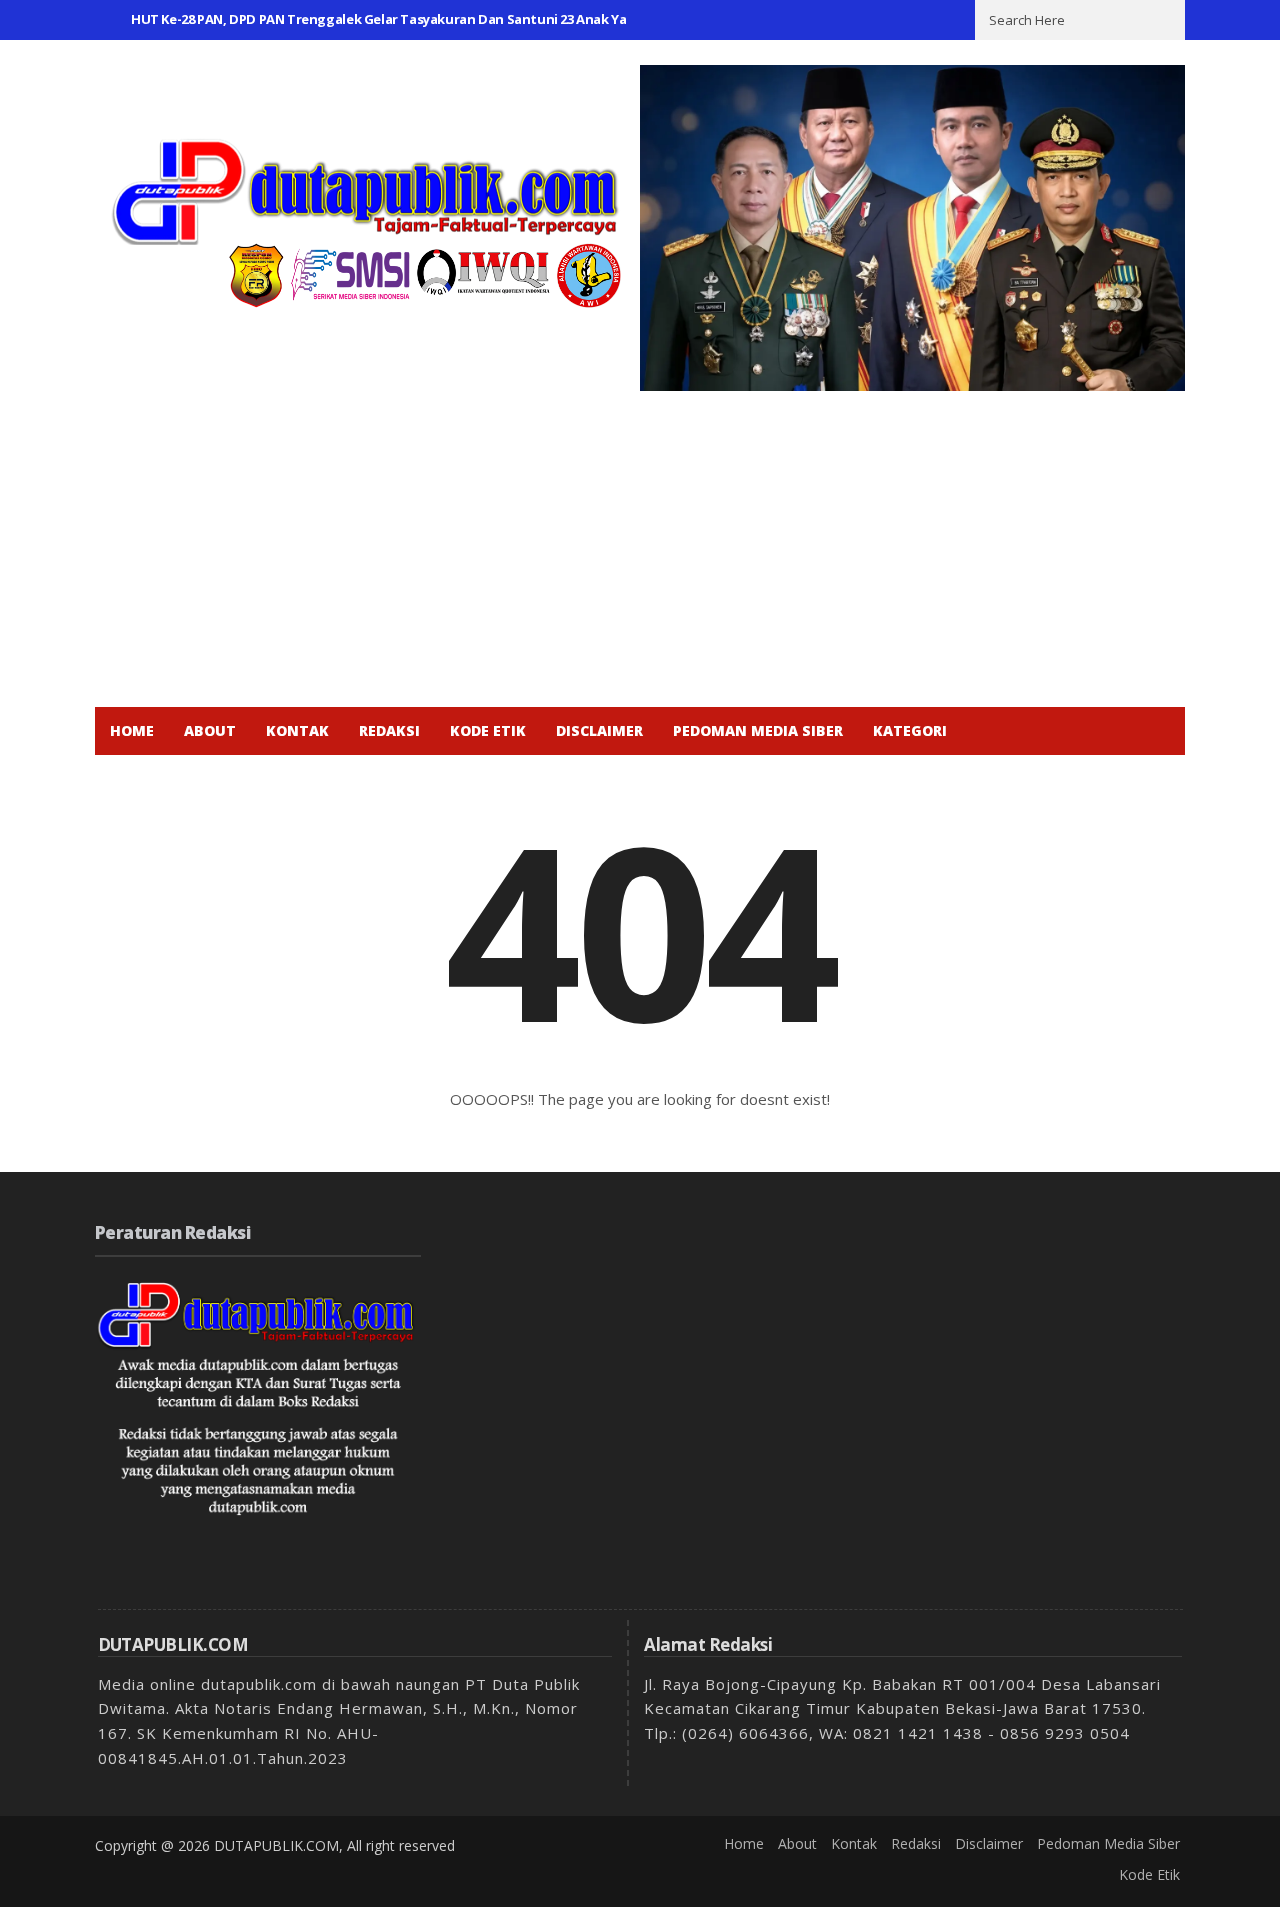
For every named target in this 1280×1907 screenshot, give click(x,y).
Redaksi (389, 730)
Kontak (297, 730)
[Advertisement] (640, 547)
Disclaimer (599, 730)
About (210, 730)
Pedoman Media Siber (758, 730)
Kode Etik (488, 730)
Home (132, 730)
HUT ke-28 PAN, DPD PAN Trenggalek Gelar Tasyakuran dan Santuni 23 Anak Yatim (389, 19)
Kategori (910, 730)
